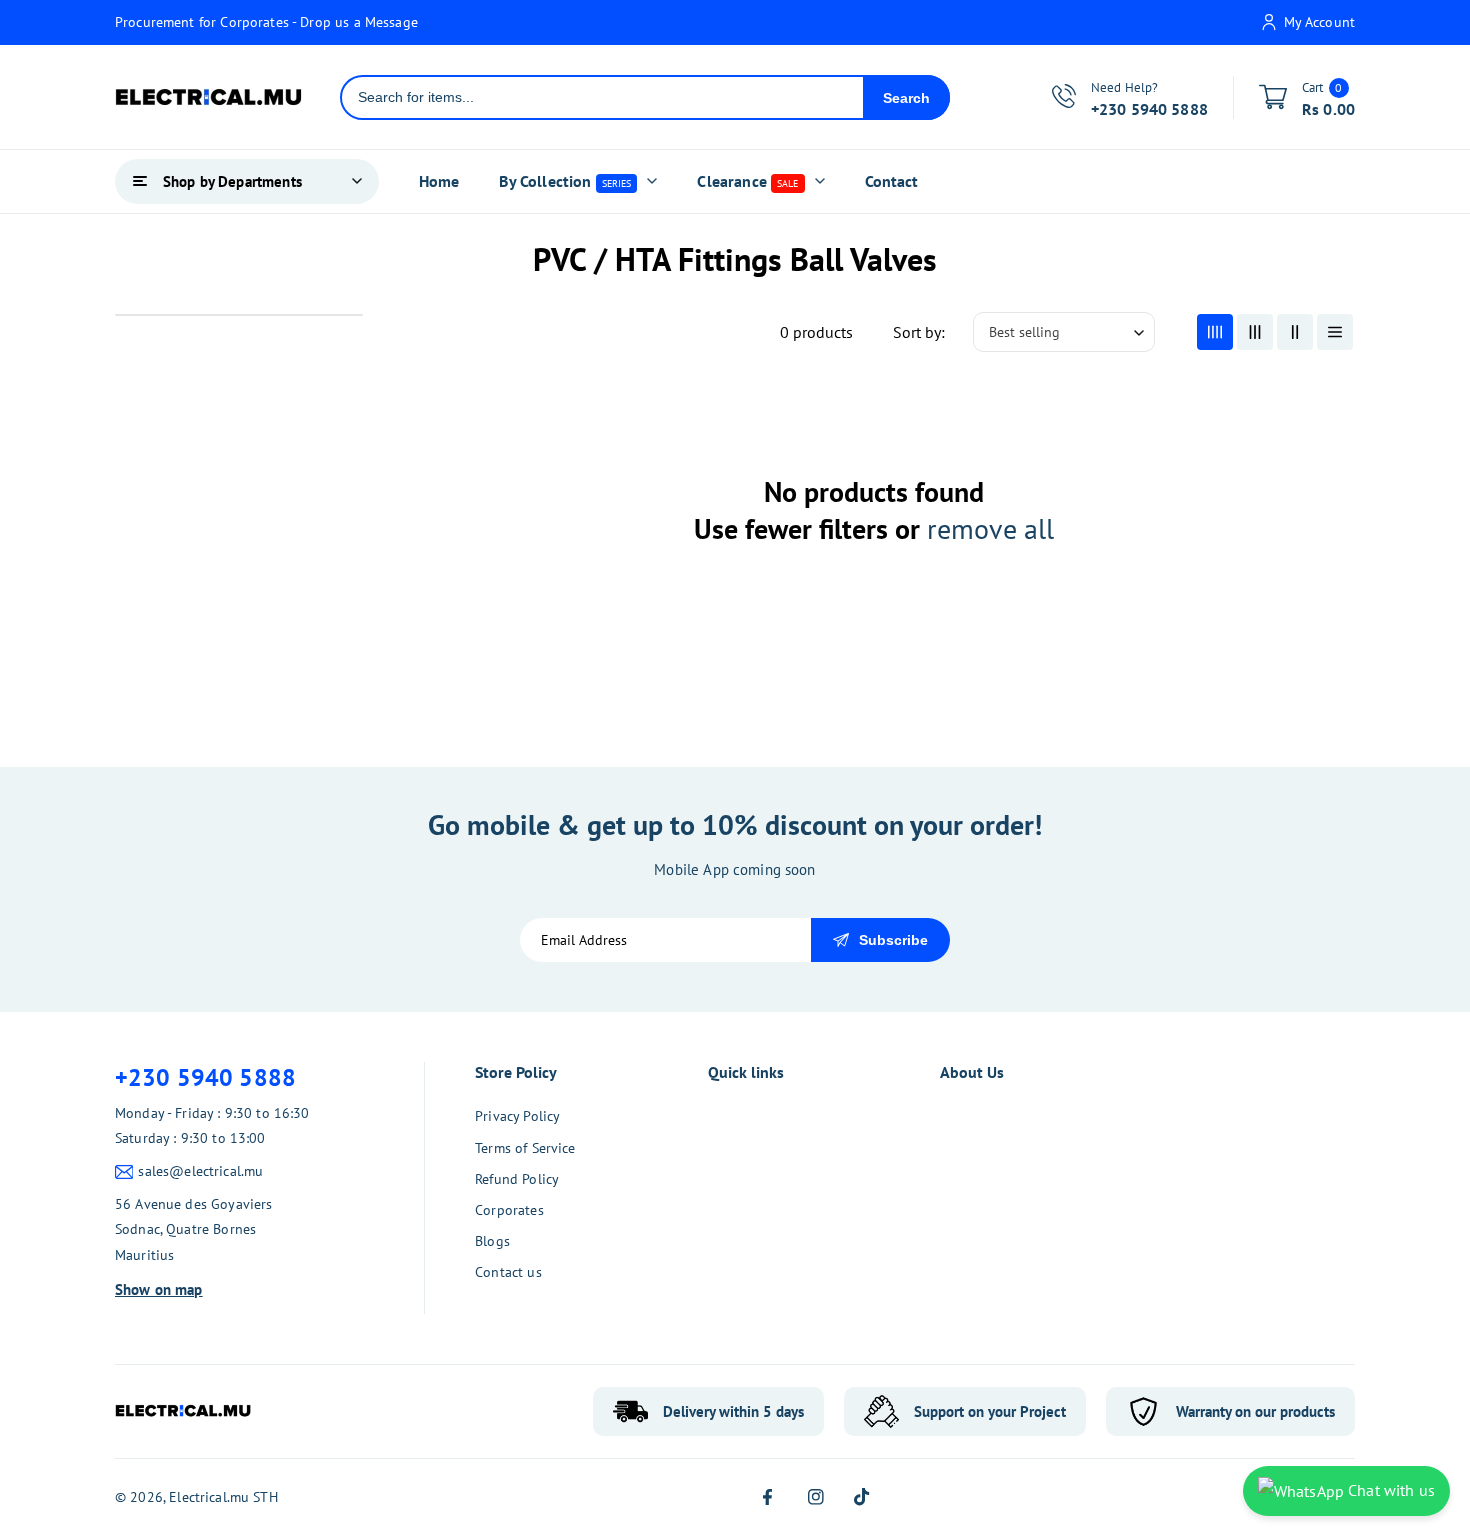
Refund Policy (517, 1179)
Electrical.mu (209, 1497)
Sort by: (919, 332)
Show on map (159, 1289)
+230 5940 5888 (205, 1077)
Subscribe (893, 940)
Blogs (492, 1241)
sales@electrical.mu (200, 1171)
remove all (990, 529)
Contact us (508, 1272)
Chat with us (1389, 1490)
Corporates (509, 1210)
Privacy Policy (517, 1116)
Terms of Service (525, 1148)
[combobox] (602, 97)
